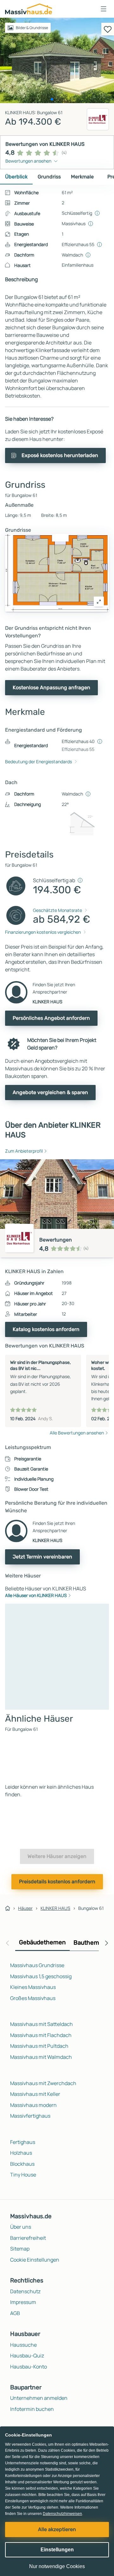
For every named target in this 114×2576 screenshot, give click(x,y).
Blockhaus (22, 2164)
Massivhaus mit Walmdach (41, 2057)
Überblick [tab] (16, 177)
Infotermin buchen (32, 2409)
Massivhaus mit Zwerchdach (43, 2083)
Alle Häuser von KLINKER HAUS (36, 1595)
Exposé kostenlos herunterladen (60, 455)
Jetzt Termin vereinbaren (42, 1557)
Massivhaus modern (33, 2105)
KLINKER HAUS (55, 1908)
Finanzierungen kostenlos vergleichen (43, 932)
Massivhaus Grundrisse (37, 1965)
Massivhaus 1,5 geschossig (41, 1976)
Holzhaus (21, 2153)
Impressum (23, 2302)
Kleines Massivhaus (33, 1987)
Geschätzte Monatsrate (57, 910)
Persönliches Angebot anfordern (51, 1018)
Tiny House (23, 2175)
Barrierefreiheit (28, 2238)
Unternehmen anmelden (39, 2398)
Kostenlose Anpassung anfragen (51, 687)
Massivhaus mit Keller (35, 2094)
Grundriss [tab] (49, 177)
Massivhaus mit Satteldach (41, 2024)
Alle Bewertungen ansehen (77, 1433)
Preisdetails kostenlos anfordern (57, 1882)
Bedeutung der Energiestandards (38, 762)
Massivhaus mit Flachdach (41, 2035)
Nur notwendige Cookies (57, 2566)
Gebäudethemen (42, 1942)
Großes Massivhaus (33, 1998)
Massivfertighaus (30, 2116)
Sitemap (20, 2249)
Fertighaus (23, 2142)
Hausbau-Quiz (27, 2356)
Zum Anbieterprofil (24, 1151)
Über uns (21, 2227)
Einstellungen (57, 2550)
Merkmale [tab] (82, 177)
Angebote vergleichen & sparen (50, 1092)
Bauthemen (90, 1943)
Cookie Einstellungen (35, 2260)
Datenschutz (25, 2291)
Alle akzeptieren (57, 2529)
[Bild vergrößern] (99, 602)
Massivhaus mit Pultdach (39, 2046)
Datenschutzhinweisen (62, 2514)
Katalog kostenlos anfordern (46, 1329)
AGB (15, 2313)
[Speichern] (108, 29)
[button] (104, 9)
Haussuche (23, 2345)
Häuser (25, 1908)
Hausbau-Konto (28, 2367)
